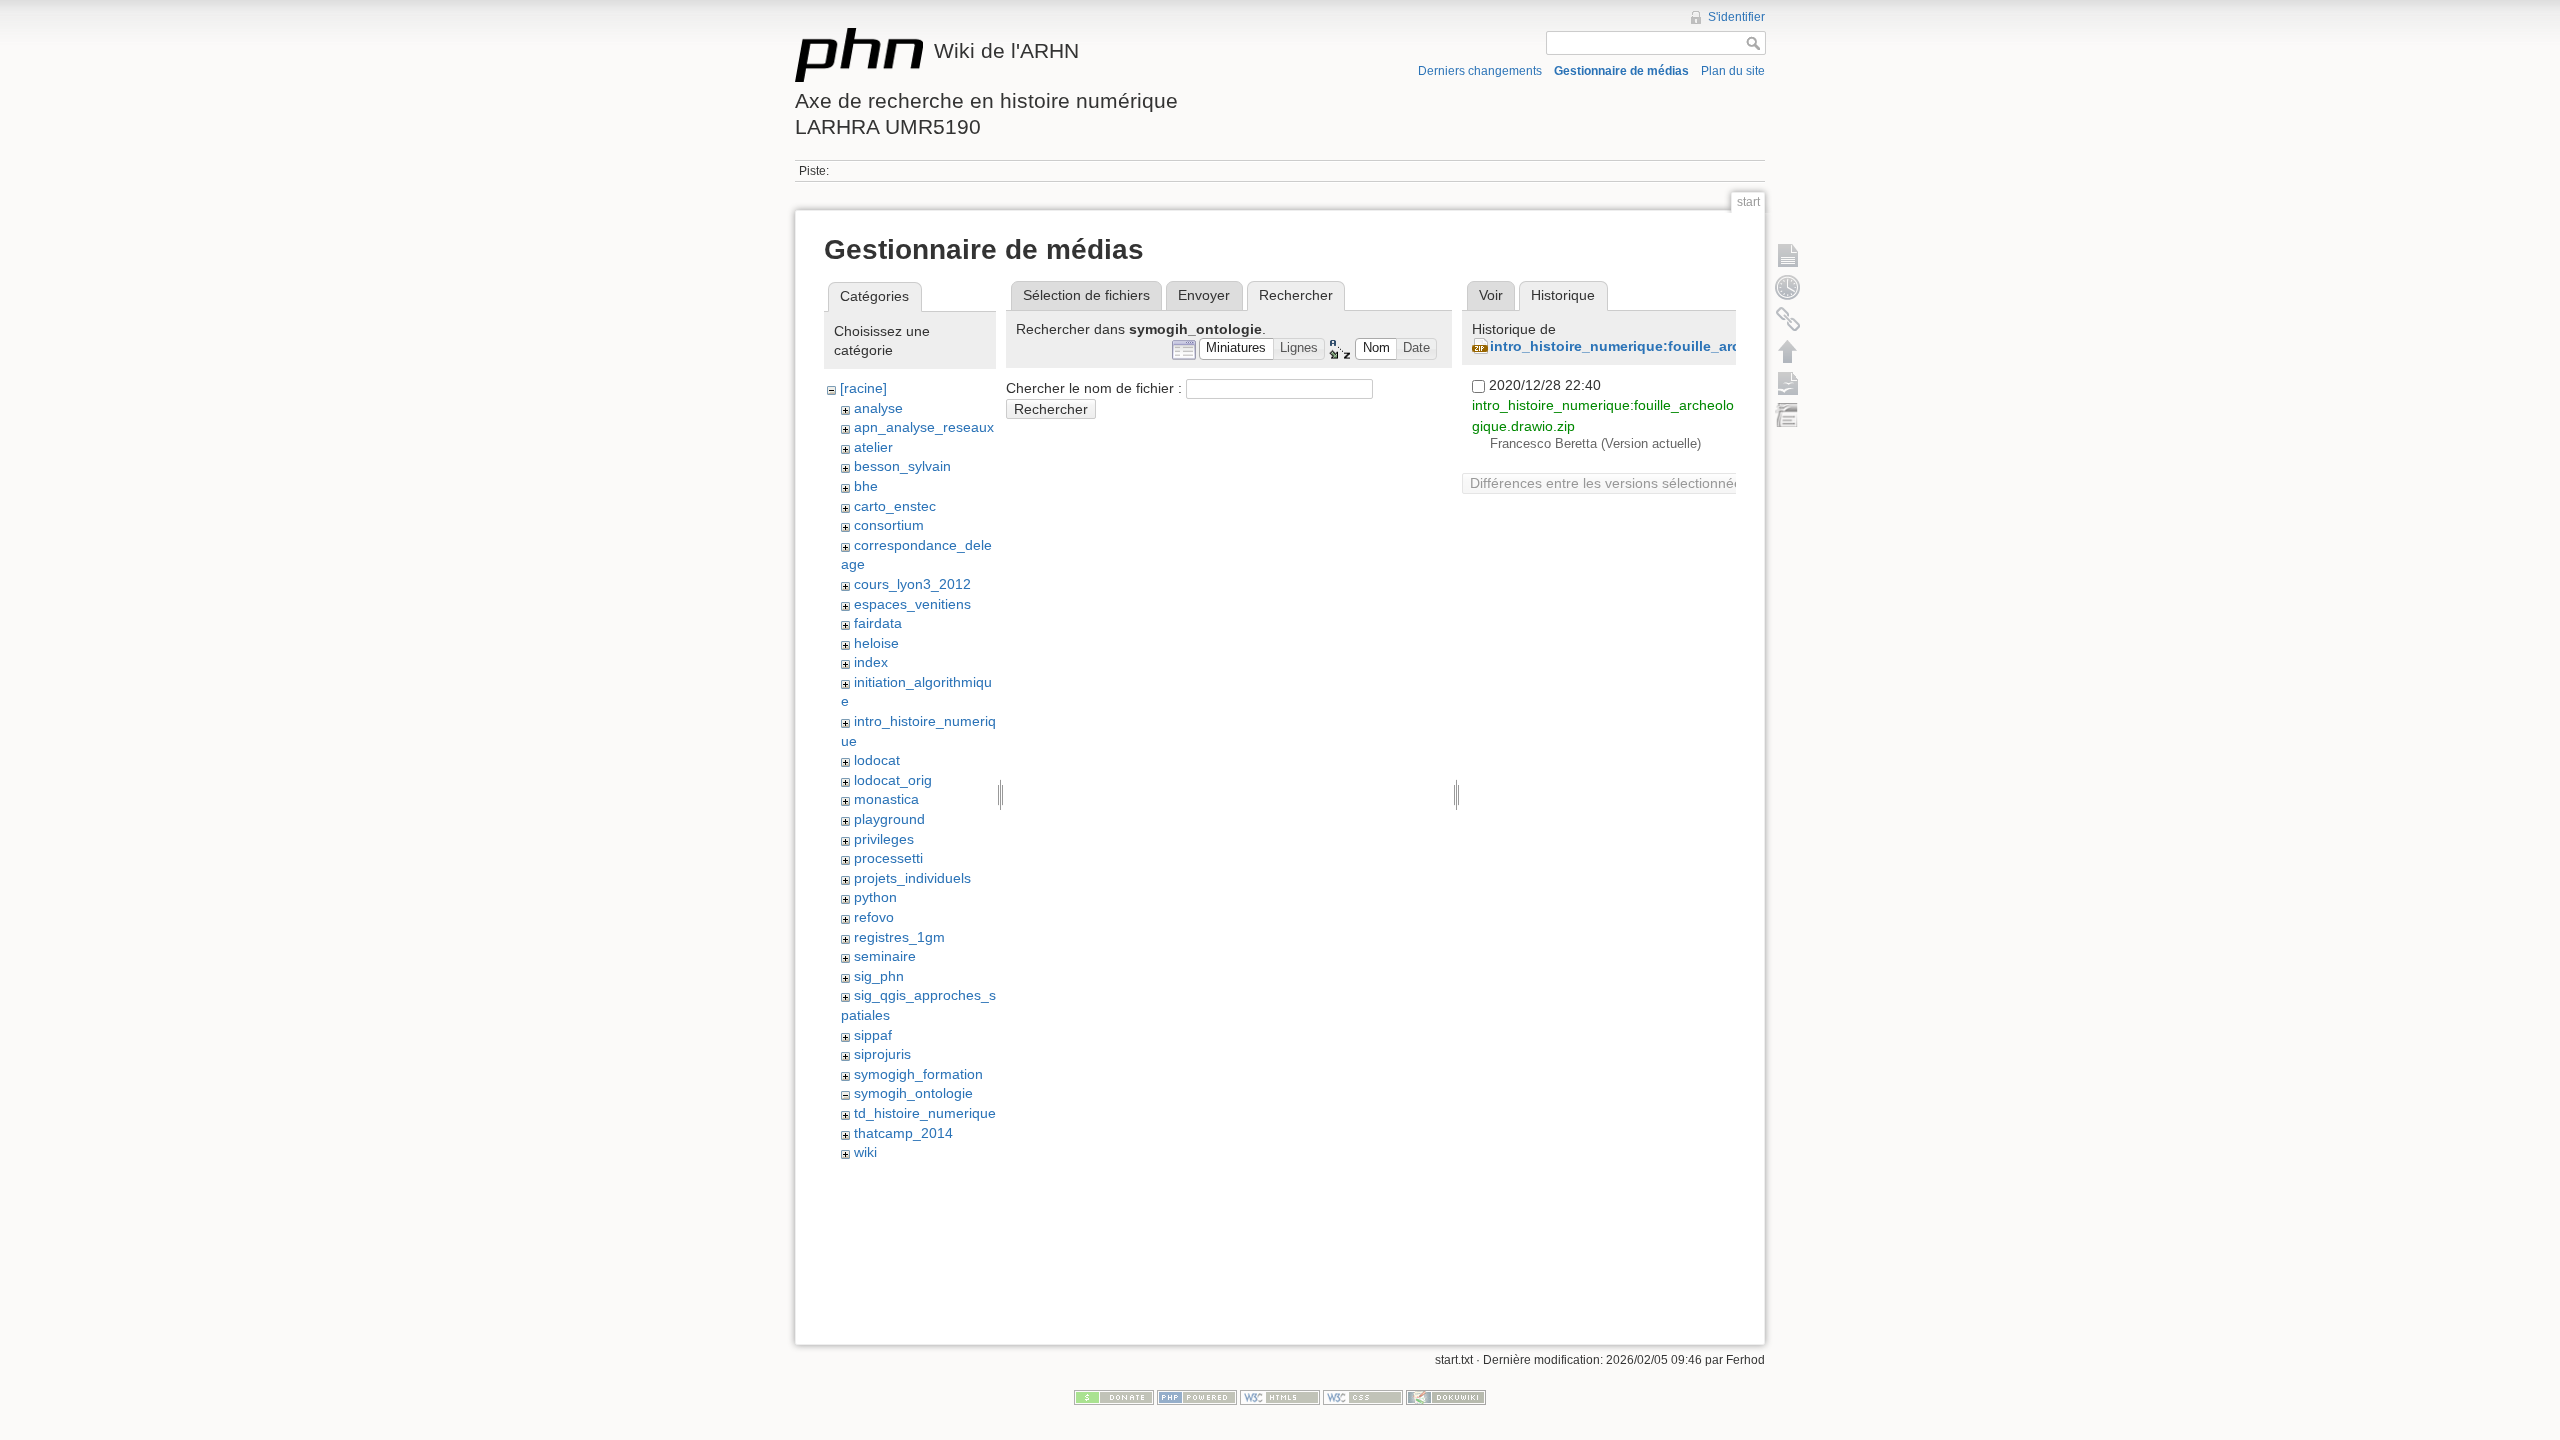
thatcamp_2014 (903, 1133)
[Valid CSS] (1363, 1397)
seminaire (885, 956)
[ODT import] (1788, 415)
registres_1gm (899, 937)
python (875, 897)
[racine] (863, 388)
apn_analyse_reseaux (924, 427)
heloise (876, 643)
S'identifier (1736, 17)
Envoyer (1204, 295)
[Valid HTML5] (1280, 1397)
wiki (865, 1152)
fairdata (878, 623)
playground (889, 819)
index (871, 662)
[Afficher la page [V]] (1788, 255)
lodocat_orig (893, 780)
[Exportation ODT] (1788, 383)
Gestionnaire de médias (1621, 71)
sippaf (873, 1035)
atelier (873, 447)
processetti (888, 858)
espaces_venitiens (912, 604)
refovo (874, 917)
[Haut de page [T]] (1788, 351)
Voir (1491, 295)
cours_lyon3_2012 (912, 584)
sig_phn (879, 976)
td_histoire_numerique (925, 1113)
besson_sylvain (902, 466)
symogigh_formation (918, 1074)
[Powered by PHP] (1197, 1397)
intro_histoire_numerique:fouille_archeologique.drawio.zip (1691, 346)
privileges (884, 839)
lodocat (877, 760)
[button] (1236, 349)
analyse (878, 408)
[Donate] (1114, 1397)
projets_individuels (912, 878)
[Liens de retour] (1788, 319)
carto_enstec (895, 506)
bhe (866, 486)
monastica (886, 799)
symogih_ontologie (913, 1093)
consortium (889, 525)
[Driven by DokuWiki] (1446, 1397)
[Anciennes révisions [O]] (1788, 287)
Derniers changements (1480, 71)
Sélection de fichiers (1086, 295)
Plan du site (1733, 71)
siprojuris (882, 1054)
